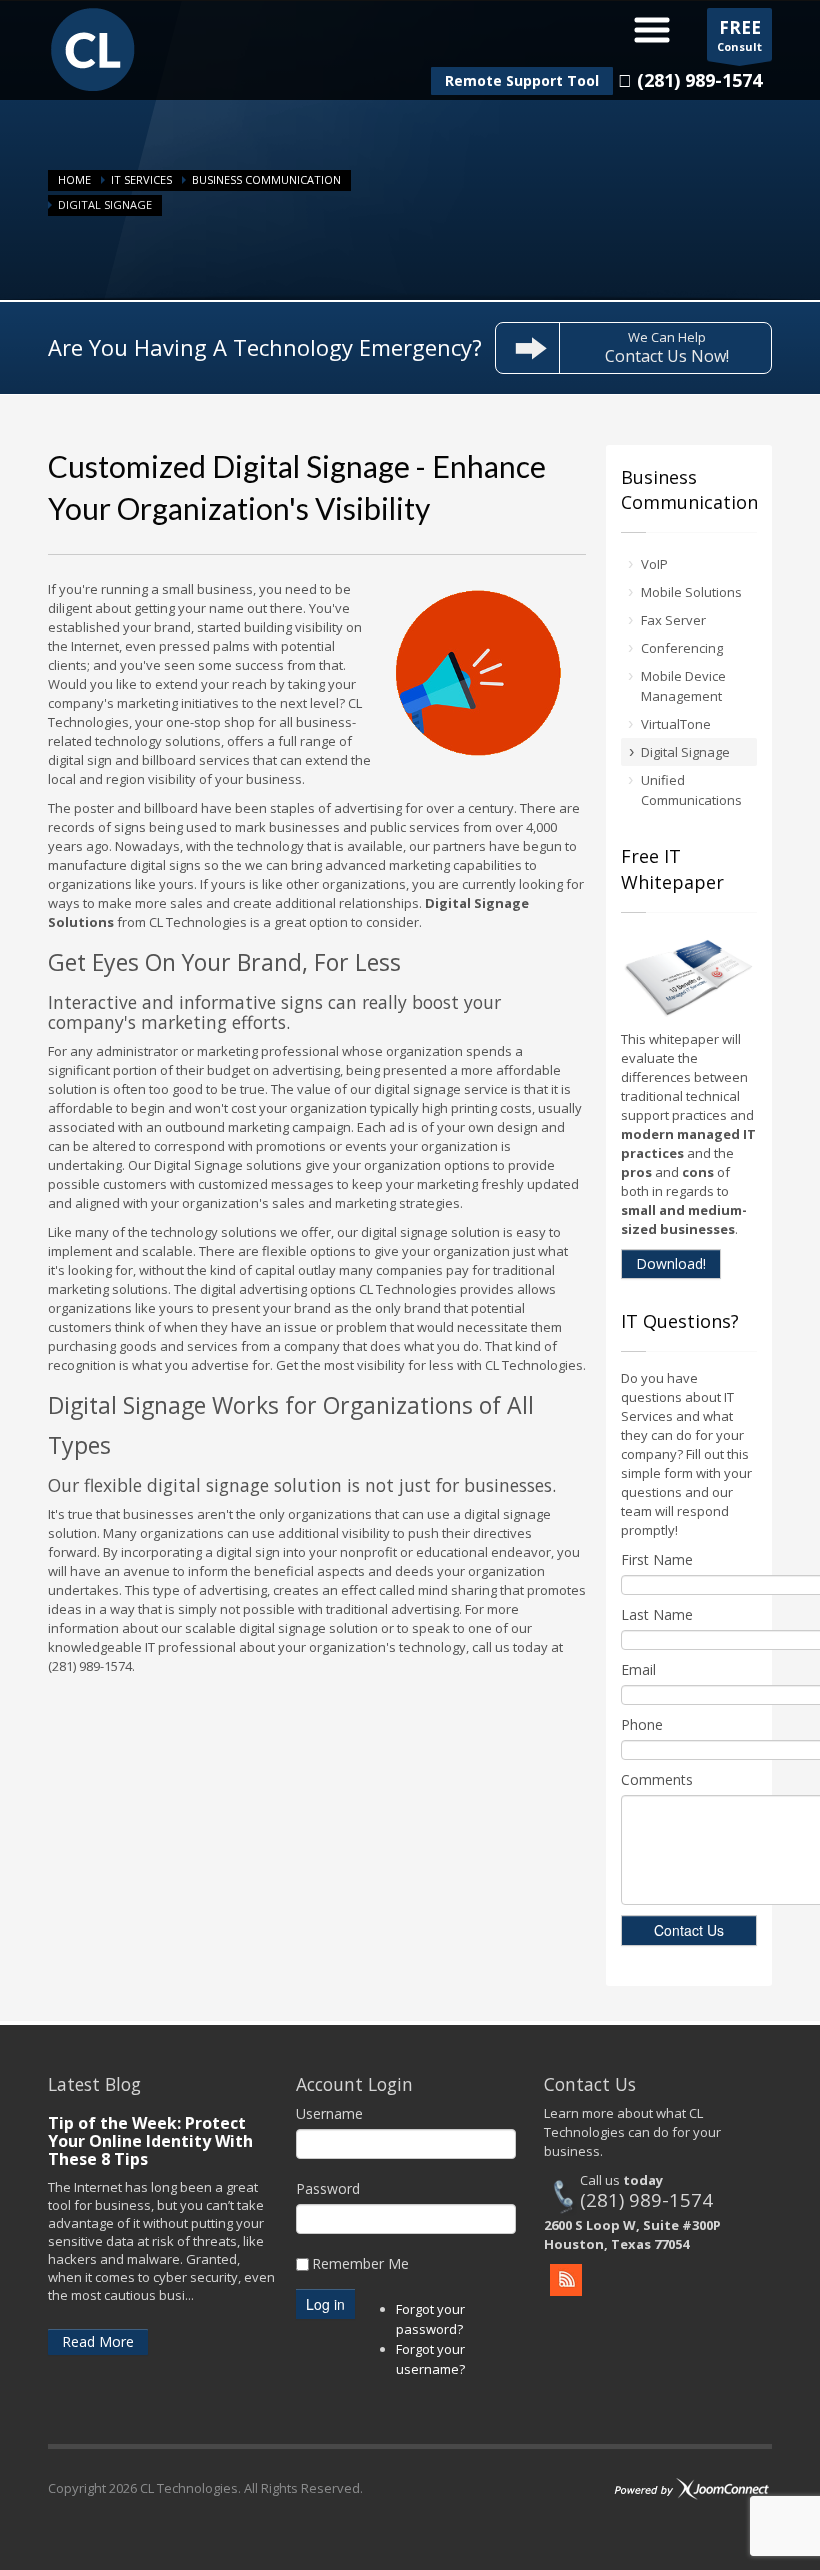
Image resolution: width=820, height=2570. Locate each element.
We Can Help (667, 347)
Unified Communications (691, 790)
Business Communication (266, 179)
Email (638, 1669)
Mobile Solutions (691, 592)
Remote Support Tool (522, 80)
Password (328, 2188)
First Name (657, 1559)
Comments (657, 1779)
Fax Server (673, 620)
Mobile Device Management (683, 686)
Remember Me (360, 2263)
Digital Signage (685, 752)
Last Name (657, 1614)
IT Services (141, 179)
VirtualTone (676, 724)
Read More (98, 2341)
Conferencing (682, 648)
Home (74, 179)
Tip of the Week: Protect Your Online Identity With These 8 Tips (150, 2141)
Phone (642, 1724)
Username (329, 2113)
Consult (739, 35)
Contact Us (689, 1930)
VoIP (654, 564)
